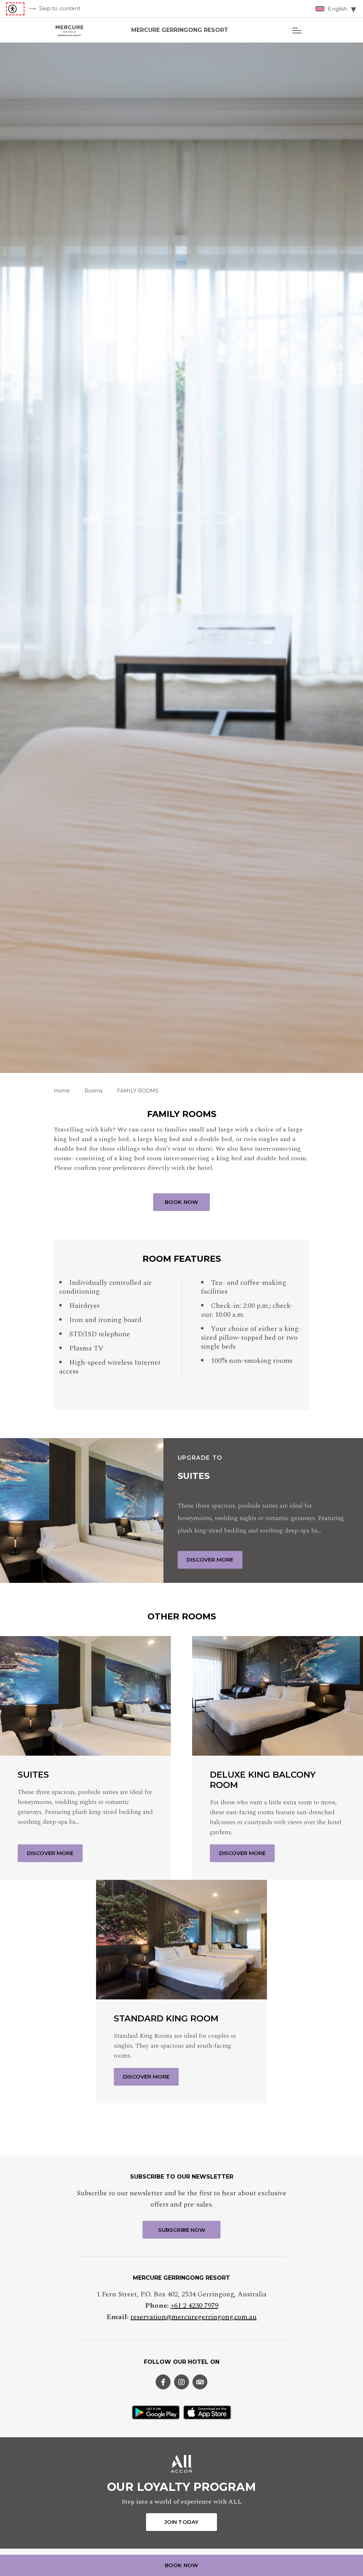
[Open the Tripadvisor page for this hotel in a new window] (200, 2382)
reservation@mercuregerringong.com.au (194, 2317)
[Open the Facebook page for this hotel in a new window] (163, 2382)
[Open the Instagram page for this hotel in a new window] (181, 2382)
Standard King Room (166, 2019)
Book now (181, 2565)
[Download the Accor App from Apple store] (207, 2412)
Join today (181, 2522)
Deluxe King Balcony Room (263, 1780)
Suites (194, 1476)
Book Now (181, 1202)
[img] (72, 30)
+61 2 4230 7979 (194, 2306)
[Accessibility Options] (15, 9)
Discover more (210, 1560)
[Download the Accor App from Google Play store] (156, 2412)
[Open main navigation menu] (297, 30)
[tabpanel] (181, 558)
